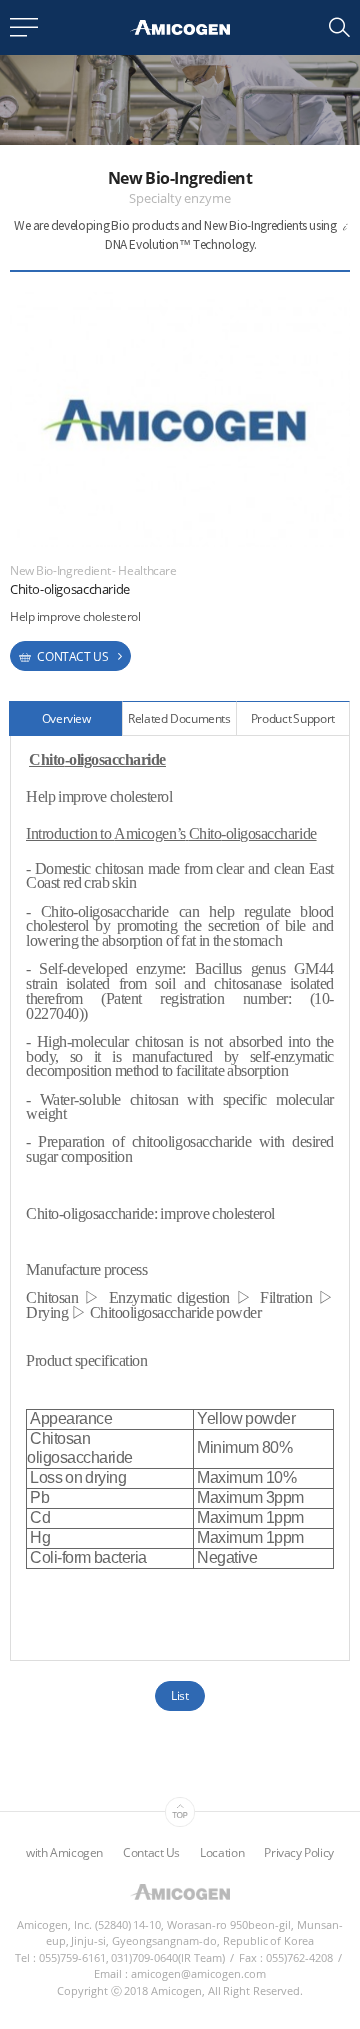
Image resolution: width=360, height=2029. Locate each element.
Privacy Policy (299, 1852)
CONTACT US (71, 656)
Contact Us (151, 1852)
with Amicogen (64, 1852)
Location (222, 1852)
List (180, 1695)
